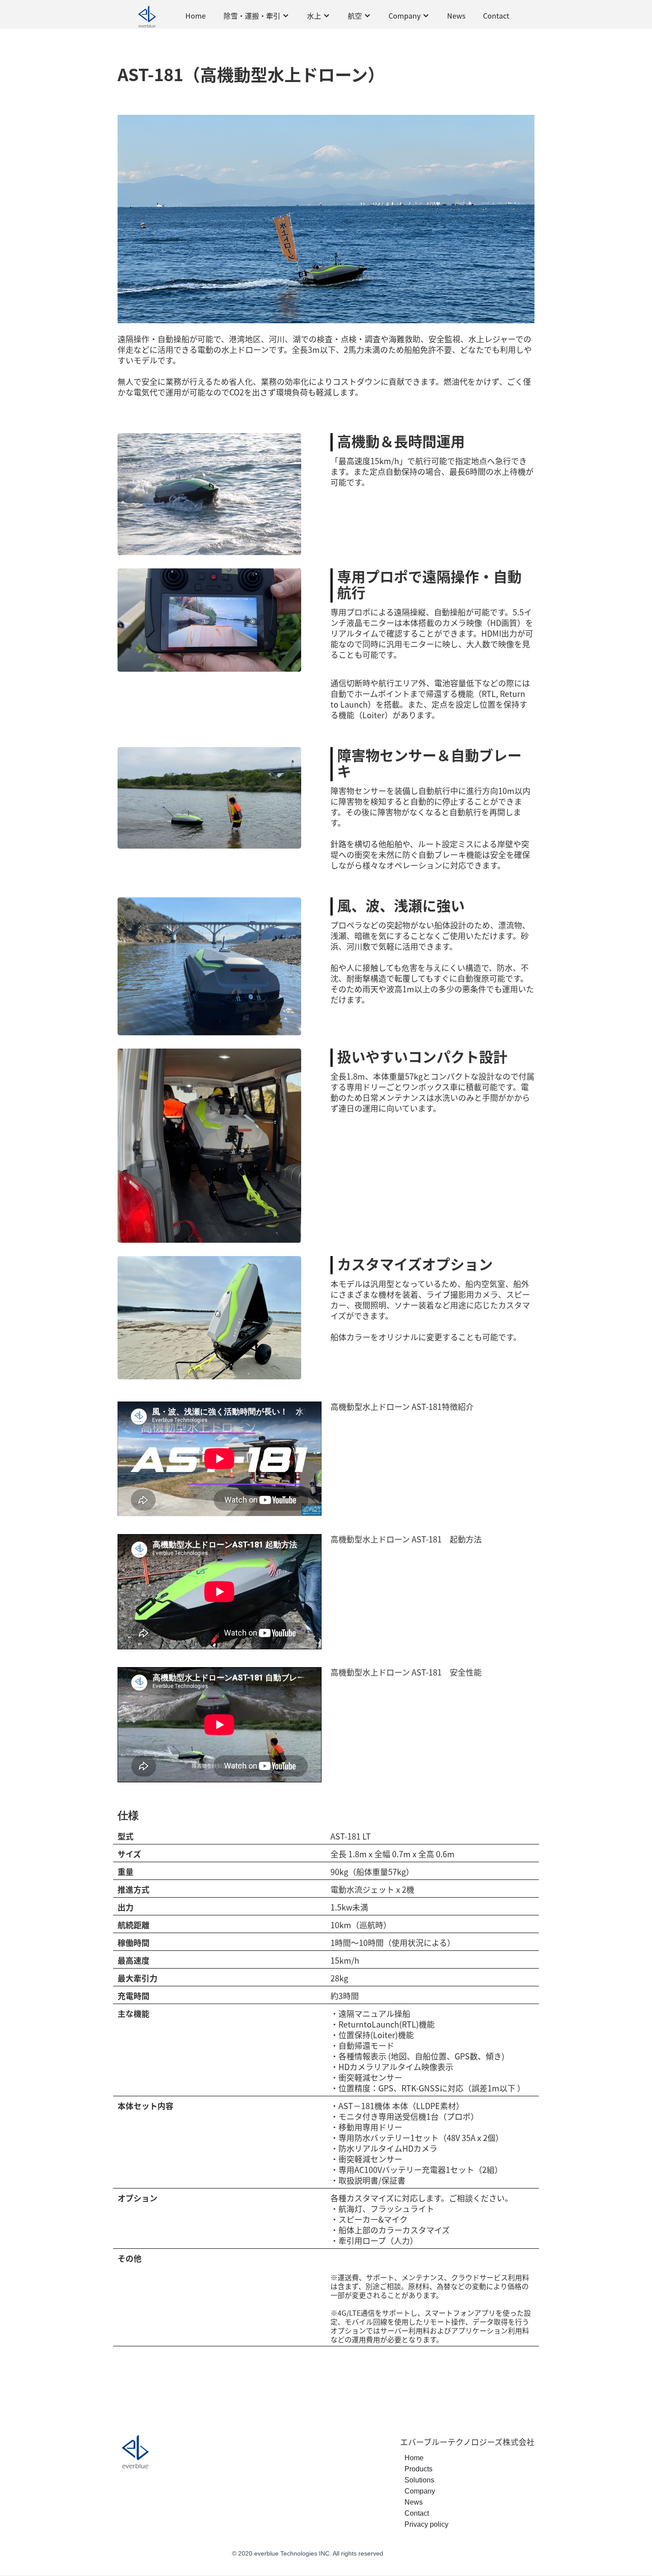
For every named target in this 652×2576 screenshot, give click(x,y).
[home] (147, 16)
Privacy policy (426, 2524)
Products (418, 2469)
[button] (256, 16)
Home (196, 16)
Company (420, 2491)
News (456, 16)
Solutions (419, 2480)
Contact (496, 16)
